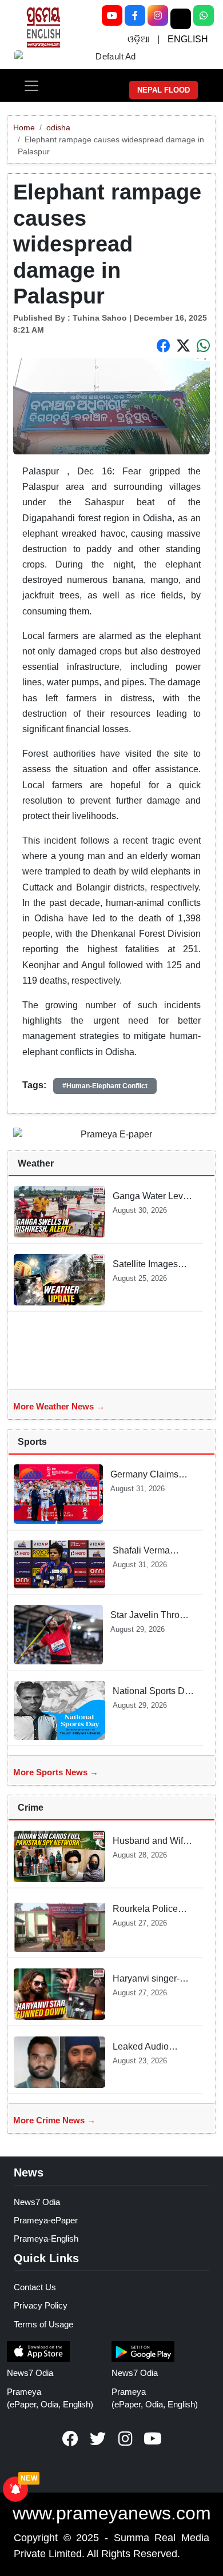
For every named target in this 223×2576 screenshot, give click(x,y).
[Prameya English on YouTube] (153, 2439)
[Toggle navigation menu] (31, 86)
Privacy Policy (41, 2305)
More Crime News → (54, 2120)
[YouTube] (112, 15)
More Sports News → (56, 1772)
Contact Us (35, 2287)
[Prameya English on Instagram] (125, 2439)
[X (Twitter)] (181, 19)
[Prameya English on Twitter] (98, 2439)
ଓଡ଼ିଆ (138, 39)
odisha (58, 127)
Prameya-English (46, 2238)
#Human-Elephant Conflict (105, 1086)
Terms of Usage (43, 2324)
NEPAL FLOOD (164, 90)
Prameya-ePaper (46, 2220)
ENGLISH (188, 39)
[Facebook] (135, 15)
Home (24, 127)
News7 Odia (37, 2202)
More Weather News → (59, 1406)
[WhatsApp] (204, 15)
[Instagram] (158, 15)
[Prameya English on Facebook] (70, 2439)
